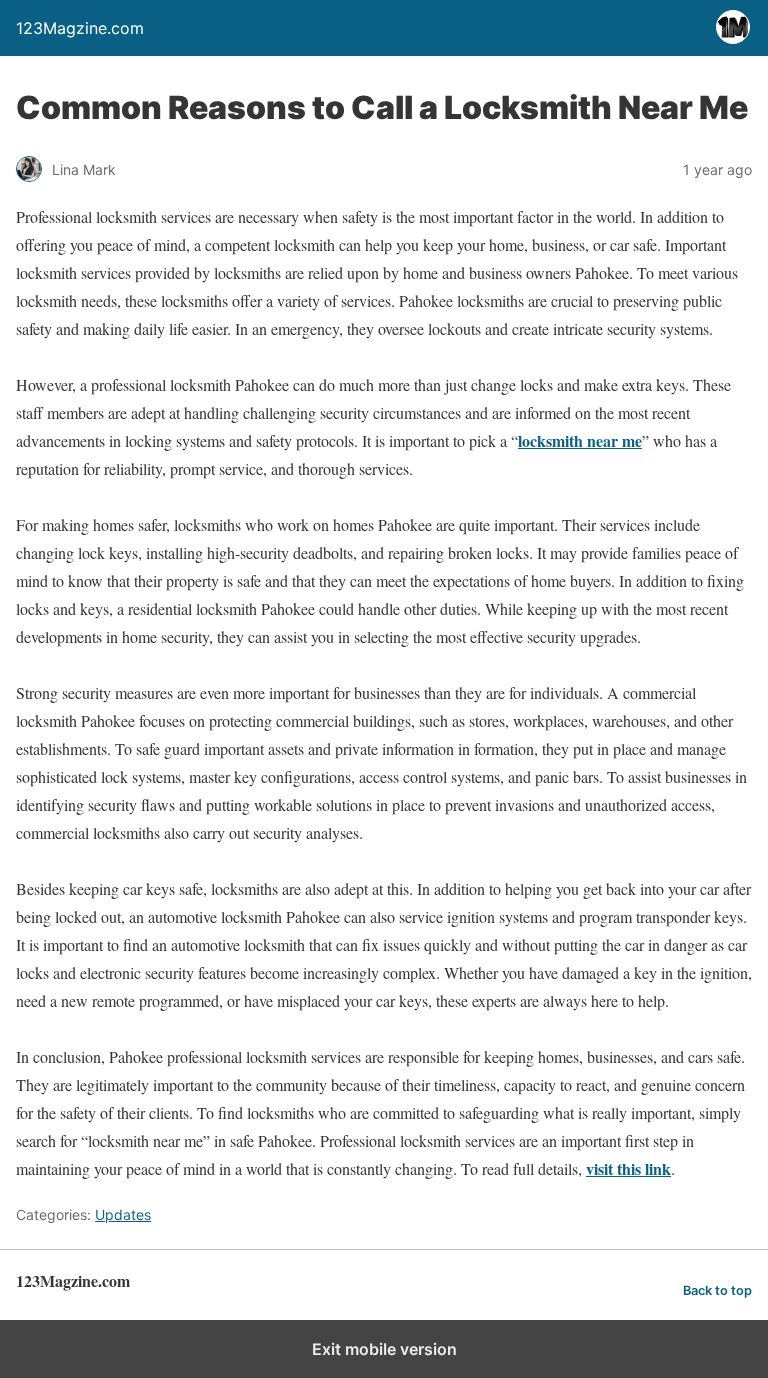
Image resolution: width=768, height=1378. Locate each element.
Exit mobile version (384, 1349)
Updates (123, 1214)
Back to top (717, 1290)
